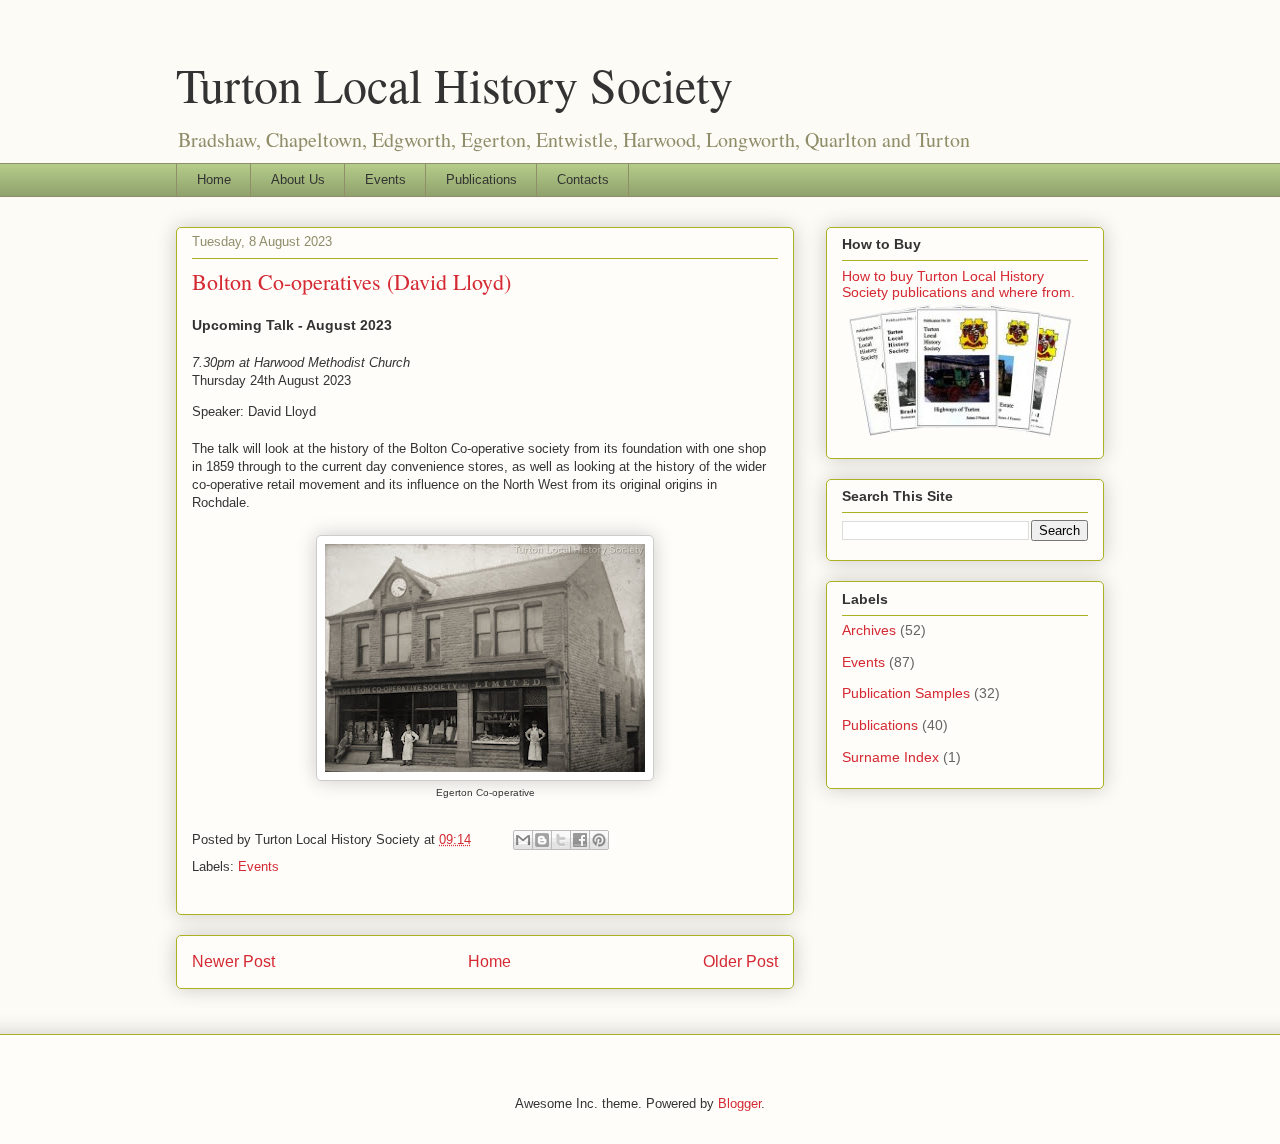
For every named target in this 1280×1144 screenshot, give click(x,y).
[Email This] (523, 840)
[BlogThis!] (542, 840)
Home (214, 179)
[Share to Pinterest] (599, 840)
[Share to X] (561, 840)
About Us (298, 179)
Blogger (739, 1103)
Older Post (740, 961)
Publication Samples (906, 693)
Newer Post (233, 961)
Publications (481, 179)
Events (385, 179)
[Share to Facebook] (580, 840)
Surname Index (890, 757)
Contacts (583, 179)
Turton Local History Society (454, 84)
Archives (869, 630)
